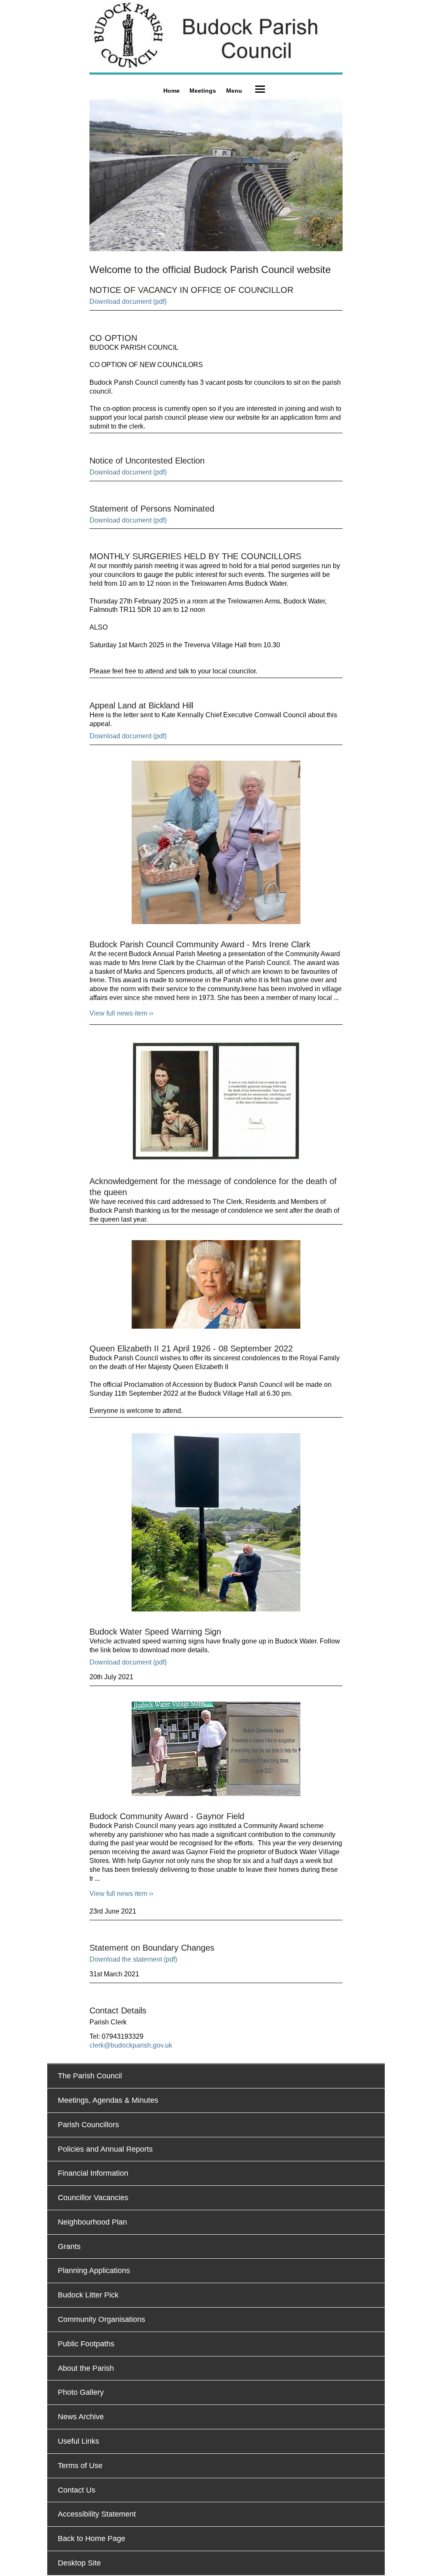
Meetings (203, 91)
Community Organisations (101, 2319)
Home (171, 91)
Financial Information (93, 2173)
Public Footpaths (86, 2344)
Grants (69, 2246)
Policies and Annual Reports (105, 2149)
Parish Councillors (88, 2125)
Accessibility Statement (97, 2514)
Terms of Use (80, 2466)
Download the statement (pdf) (133, 1959)
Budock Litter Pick (88, 2295)
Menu (234, 91)
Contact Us (77, 2490)
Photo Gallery (81, 2392)
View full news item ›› (121, 1013)
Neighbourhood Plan (92, 2222)
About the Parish (86, 2368)
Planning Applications (94, 2270)
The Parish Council (90, 2076)
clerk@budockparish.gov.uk (131, 2045)
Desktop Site (79, 2563)
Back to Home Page (92, 2538)
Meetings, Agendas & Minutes (108, 2100)
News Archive (81, 2417)
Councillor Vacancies (93, 2198)
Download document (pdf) (128, 302)
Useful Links (78, 2441)
